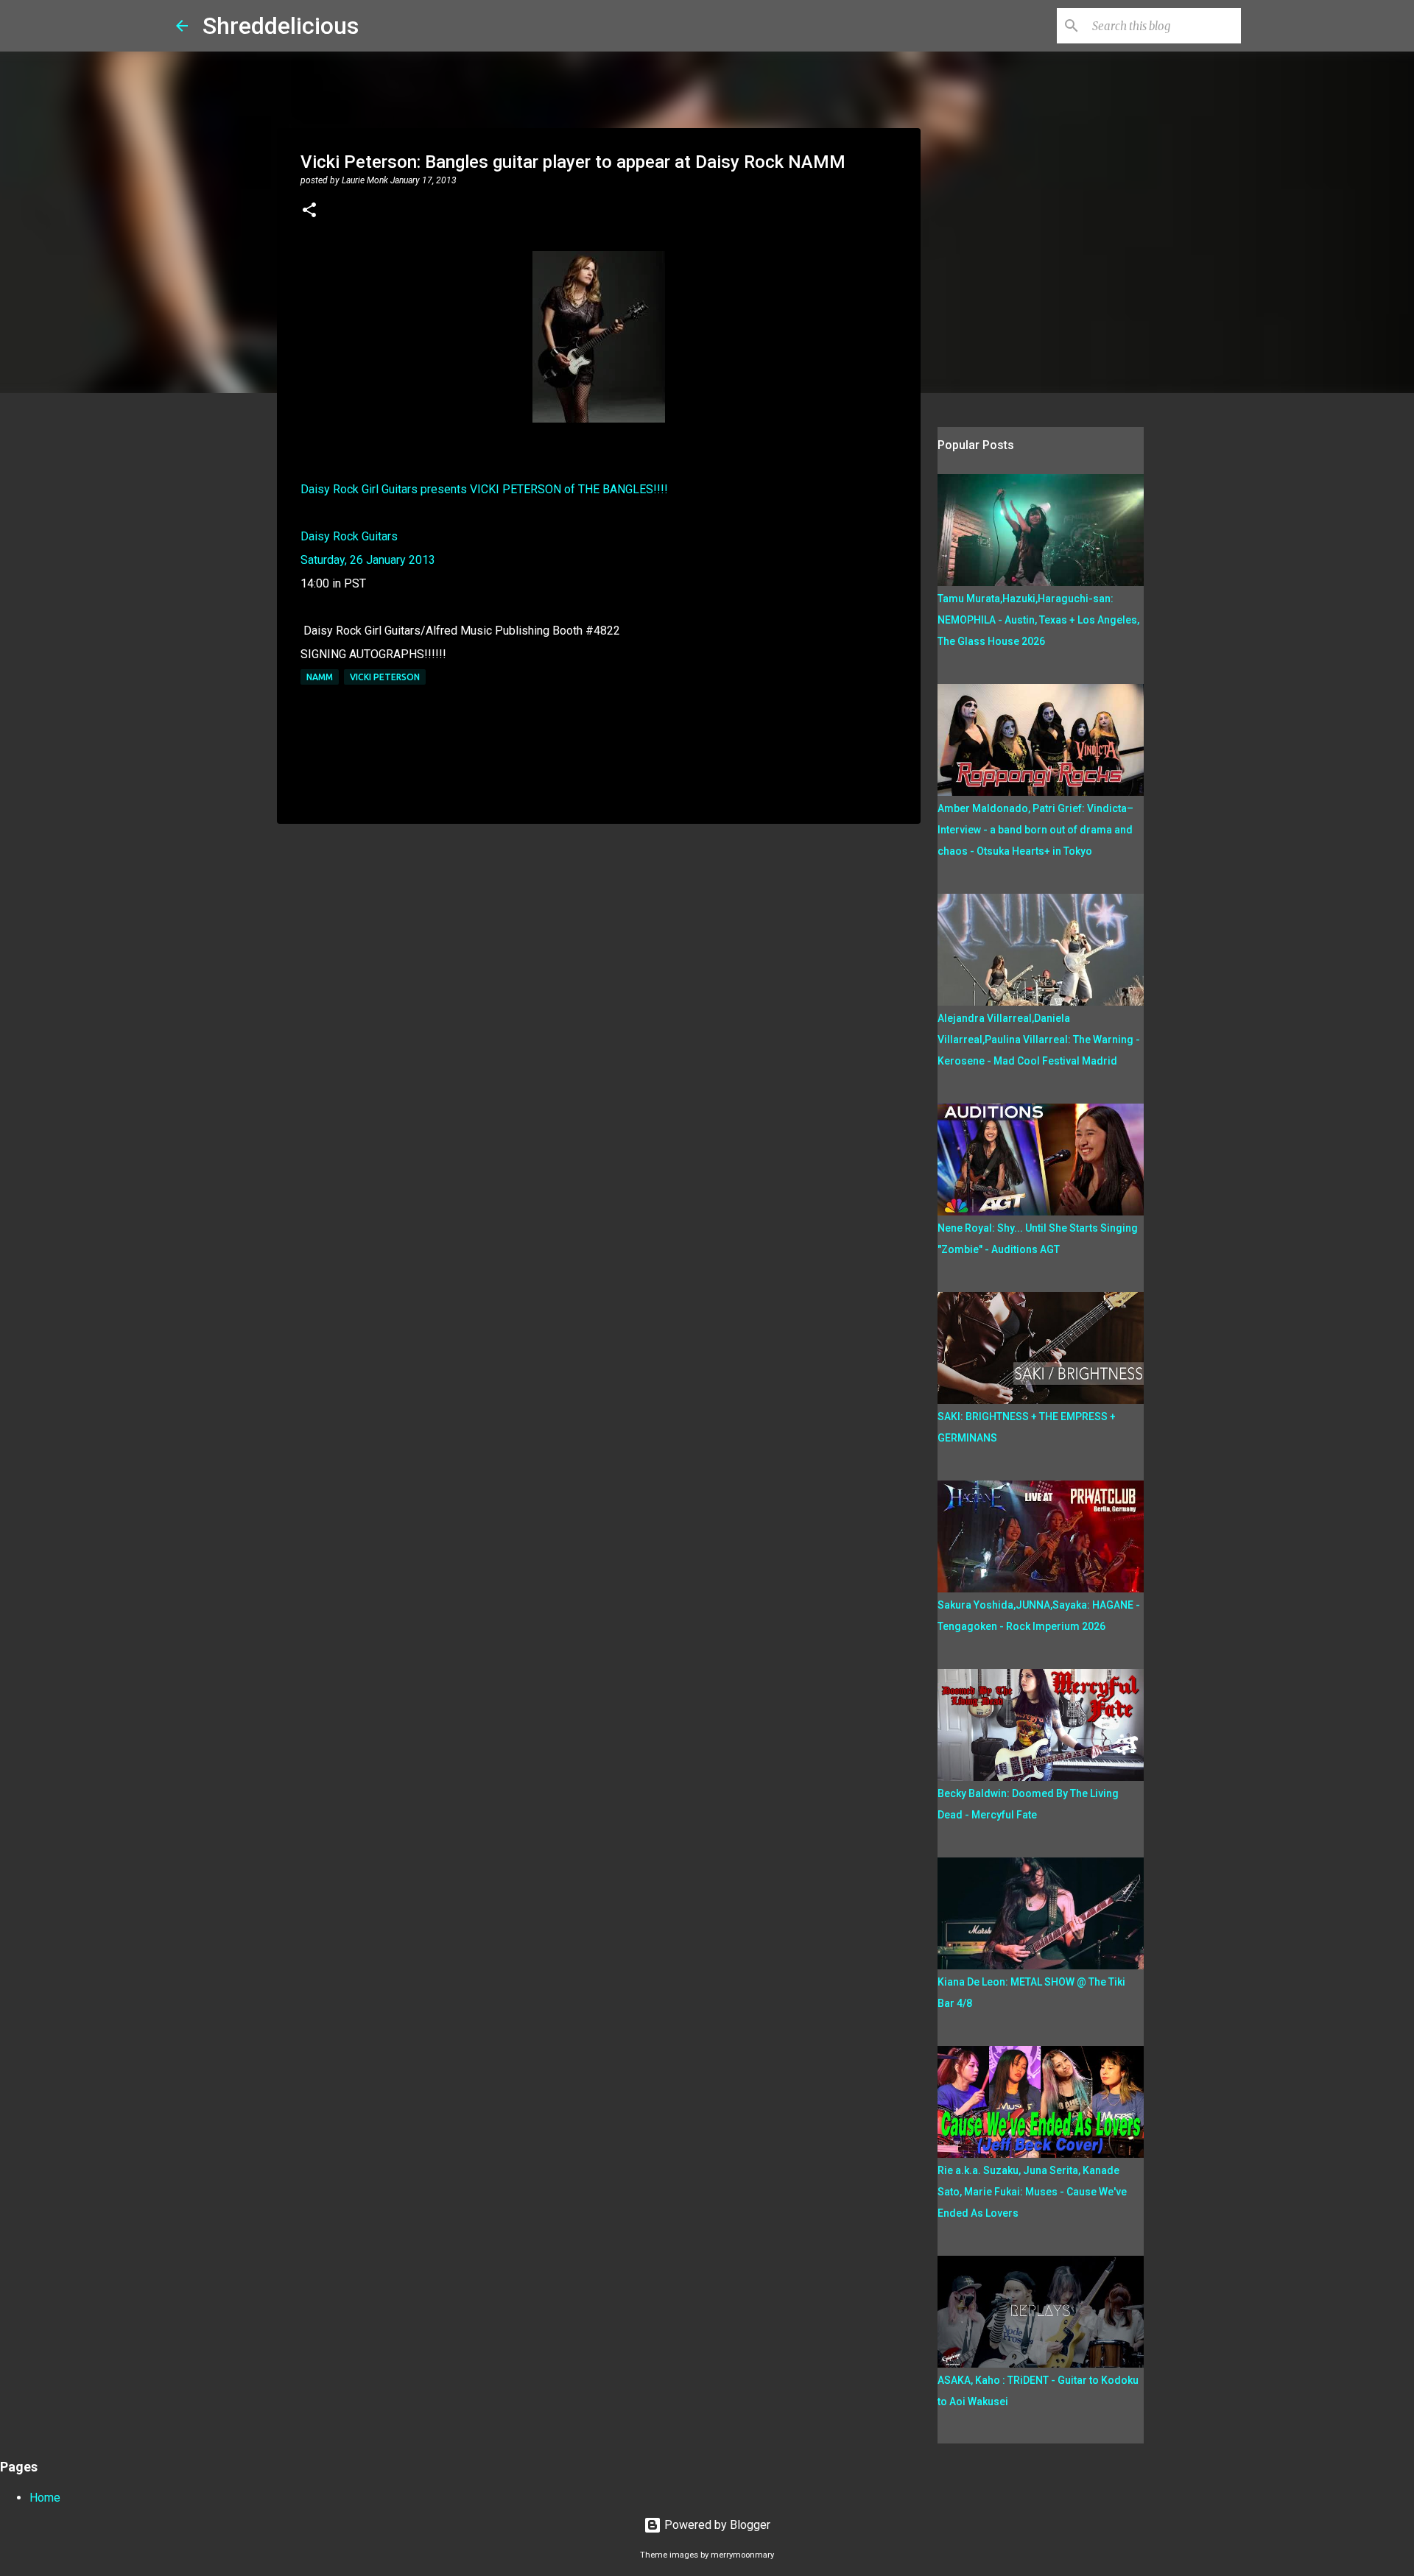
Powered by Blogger (716, 2525)
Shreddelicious (281, 26)
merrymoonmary (742, 2555)
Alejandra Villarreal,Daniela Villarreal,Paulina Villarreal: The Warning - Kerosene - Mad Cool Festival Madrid (1039, 1040)
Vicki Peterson (385, 677)
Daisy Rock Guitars (349, 536)
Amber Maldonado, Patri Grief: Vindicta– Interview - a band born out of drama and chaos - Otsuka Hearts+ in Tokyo (1035, 830)
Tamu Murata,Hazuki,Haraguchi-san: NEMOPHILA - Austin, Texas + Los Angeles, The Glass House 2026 (1038, 620)
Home (45, 2498)
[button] (309, 211)
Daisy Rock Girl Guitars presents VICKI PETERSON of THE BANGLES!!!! (484, 489)
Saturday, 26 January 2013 (368, 560)
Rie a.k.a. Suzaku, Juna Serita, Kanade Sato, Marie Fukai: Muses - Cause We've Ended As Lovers (1032, 2192)
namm (320, 677)
